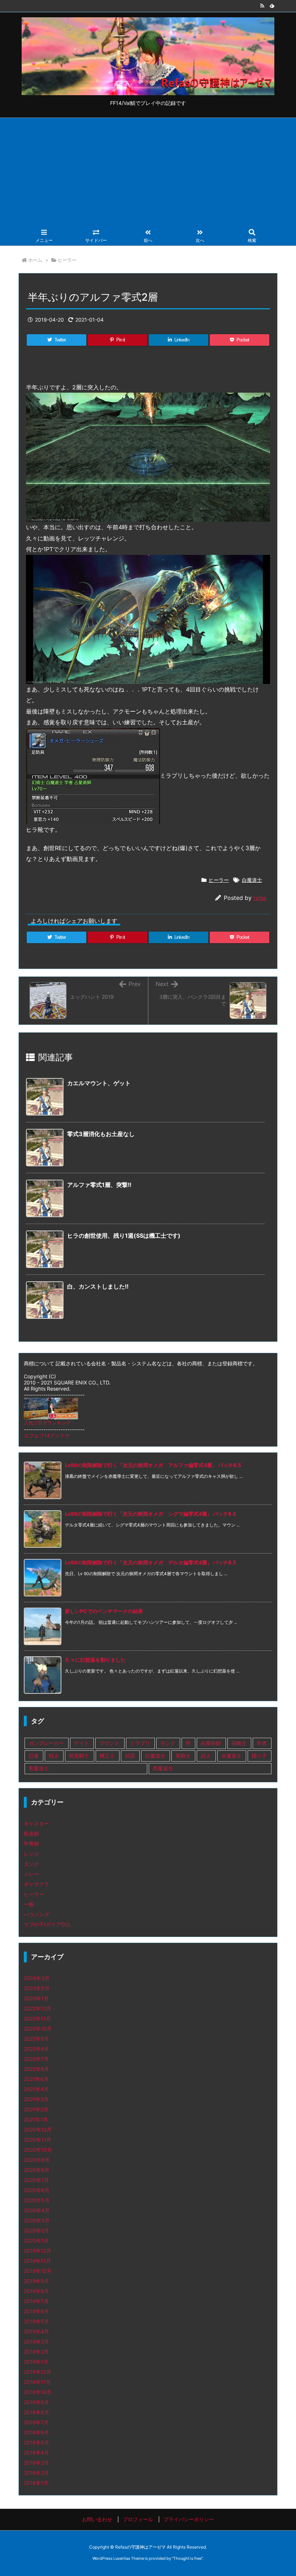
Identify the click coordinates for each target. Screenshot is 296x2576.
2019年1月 (36, 2362)
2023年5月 (37, 1988)
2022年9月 (36, 2039)
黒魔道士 (163, 1768)
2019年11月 (37, 2261)
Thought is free (187, 2558)
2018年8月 (36, 2412)
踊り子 (259, 1756)
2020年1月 (36, 2241)
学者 (262, 1743)
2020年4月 (37, 2210)
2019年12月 (38, 2251)
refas (260, 898)
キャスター (36, 1823)
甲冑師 (31, 1844)
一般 (29, 1904)
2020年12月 (38, 2129)
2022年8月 (36, 2049)
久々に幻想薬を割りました (95, 1660)
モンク (168, 1743)
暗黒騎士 (79, 1756)
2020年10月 (38, 2150)
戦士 (54, 1756)
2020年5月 (37, 2200)
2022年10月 (38, 2029)
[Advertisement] (148, 172)
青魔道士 (39, 1768)
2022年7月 (36, 2059)
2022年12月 (38, 2008)
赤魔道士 (231, 1756)
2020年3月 (37, 2220)
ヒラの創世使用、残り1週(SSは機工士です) (124, 1236)
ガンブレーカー (46, 1743)
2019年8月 (36, 2291)
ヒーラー (67, 260)
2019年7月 (36, 2301)
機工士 (107, 1756)
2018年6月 (36, 2432)
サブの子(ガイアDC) (47, 1924)
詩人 (206, 1756)
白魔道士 (252, 880)
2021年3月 (36, 2099)
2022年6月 (36, 2069)
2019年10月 (38, 2271)
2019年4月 (36, 2331)
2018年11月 (37, 2382)
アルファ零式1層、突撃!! (99, 1185)
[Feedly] (272, 6)
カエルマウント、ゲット (99, 1083)
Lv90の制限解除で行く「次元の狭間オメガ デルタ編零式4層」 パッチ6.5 (151, 1562)
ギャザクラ (36, 1884)
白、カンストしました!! (98, 1286)
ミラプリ (140, 1743)
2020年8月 (37, 2170)
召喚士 (239, 1743)
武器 (130, 1756)
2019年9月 (36, 2281)
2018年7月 (36, 2422)
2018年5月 (36, 2442)
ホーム (35, 260)
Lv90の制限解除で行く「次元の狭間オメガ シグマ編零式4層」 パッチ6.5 (151, 1514)
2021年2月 (36, 2109)
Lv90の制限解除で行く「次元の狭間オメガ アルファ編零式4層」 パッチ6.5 (153, 1465)
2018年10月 (38, 2392)
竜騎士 (183, 1756)
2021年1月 (36, 2119)
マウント (109, 1743)
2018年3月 (36, 2463)
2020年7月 (36, 2180)
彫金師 (31, 1833)
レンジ (31, 1854)
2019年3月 (36, 2341)
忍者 (34, 1756)
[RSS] (262, 6)
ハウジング (36, 1914)
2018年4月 (36, 2453)
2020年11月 (38, 2140)
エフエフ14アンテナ (47, 1435)
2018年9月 (36, 2402)
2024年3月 (37, 1978)
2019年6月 (36, 2311)
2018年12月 (38, 2372)
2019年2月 (36, 2352)
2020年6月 (37, 2190)
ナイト (82, 1743)
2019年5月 (36, 2321)
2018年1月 (36, 2483)
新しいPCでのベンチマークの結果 (104, 1611)
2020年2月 (36, 2230)
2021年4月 (36, 2089)
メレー (31, 1874)
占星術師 (211, 1743)
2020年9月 (37, 2160)
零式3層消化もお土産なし (101, 1134)
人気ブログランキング (47, 1423)
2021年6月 (36, 2079)
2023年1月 (36, 1998)
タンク (31, 1864)
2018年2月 (36, 2473)
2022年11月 (37, 2018)
